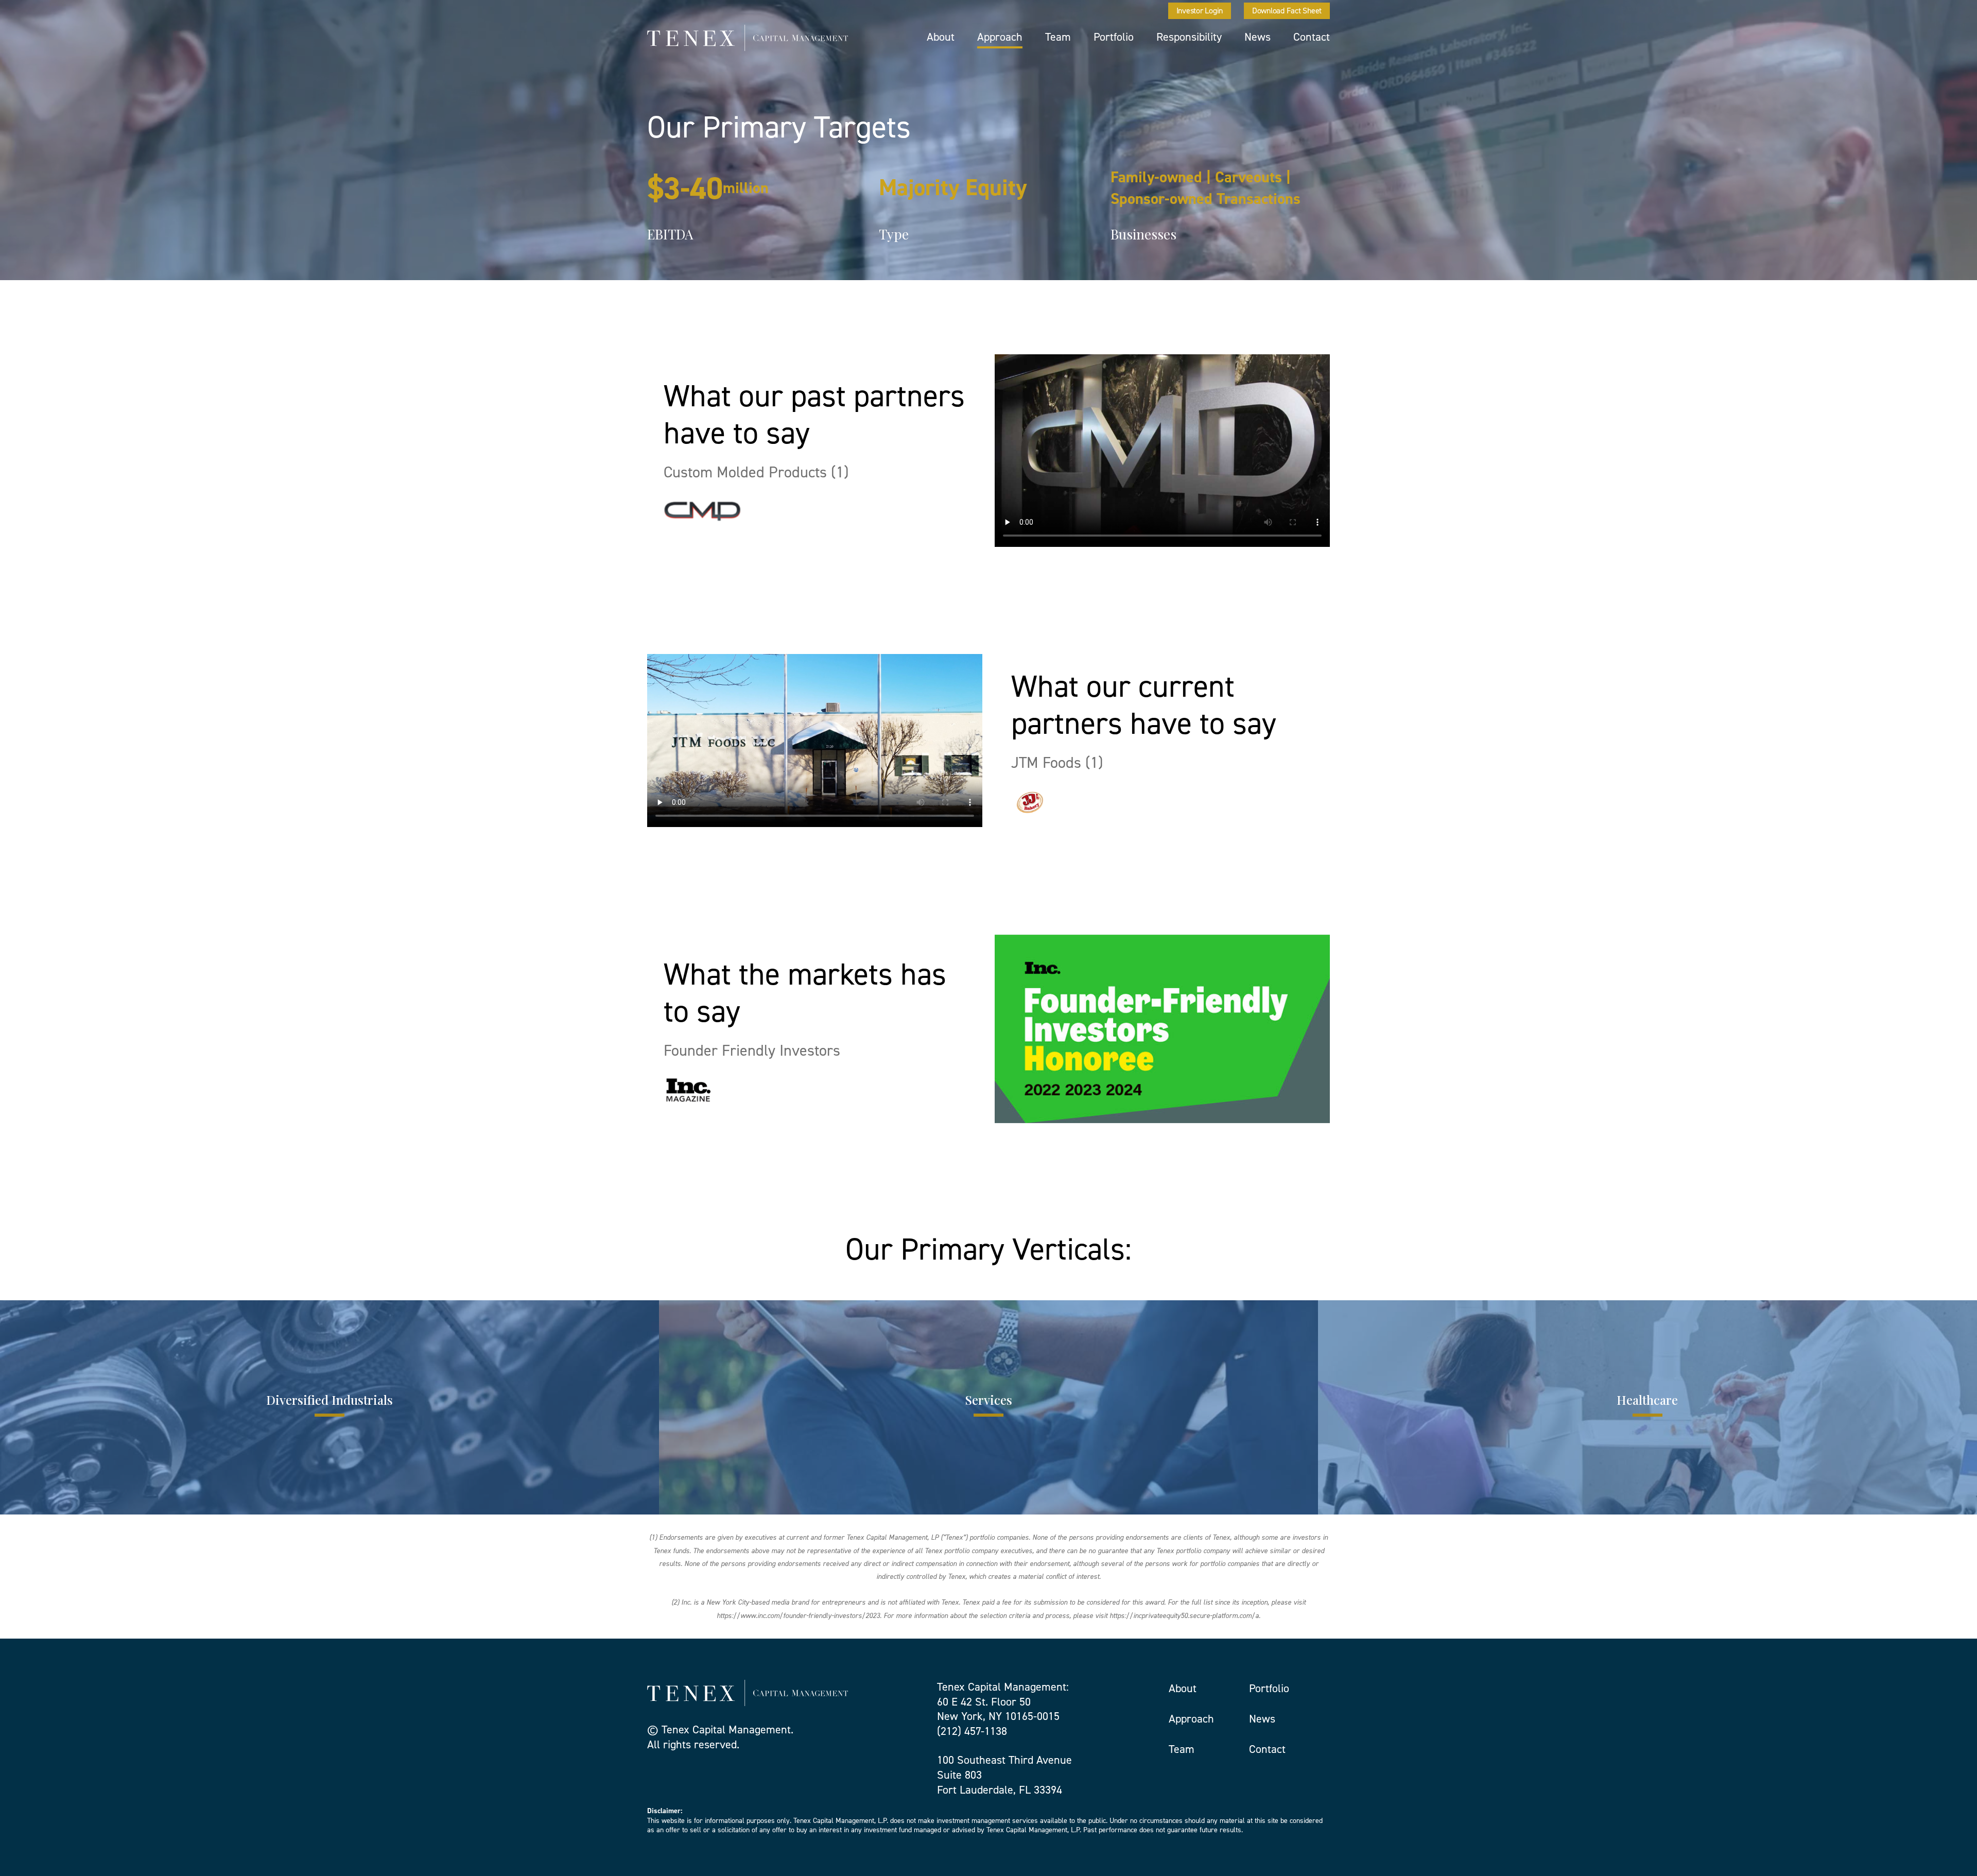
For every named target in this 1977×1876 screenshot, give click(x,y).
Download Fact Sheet (1287, 11)
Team (1058, 37)
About (941, 37)
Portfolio (1114, 37)
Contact (1312, 37)
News (1258, 37)
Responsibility (1189, 37)
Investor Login (1200, 11)
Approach (1000, 37)
